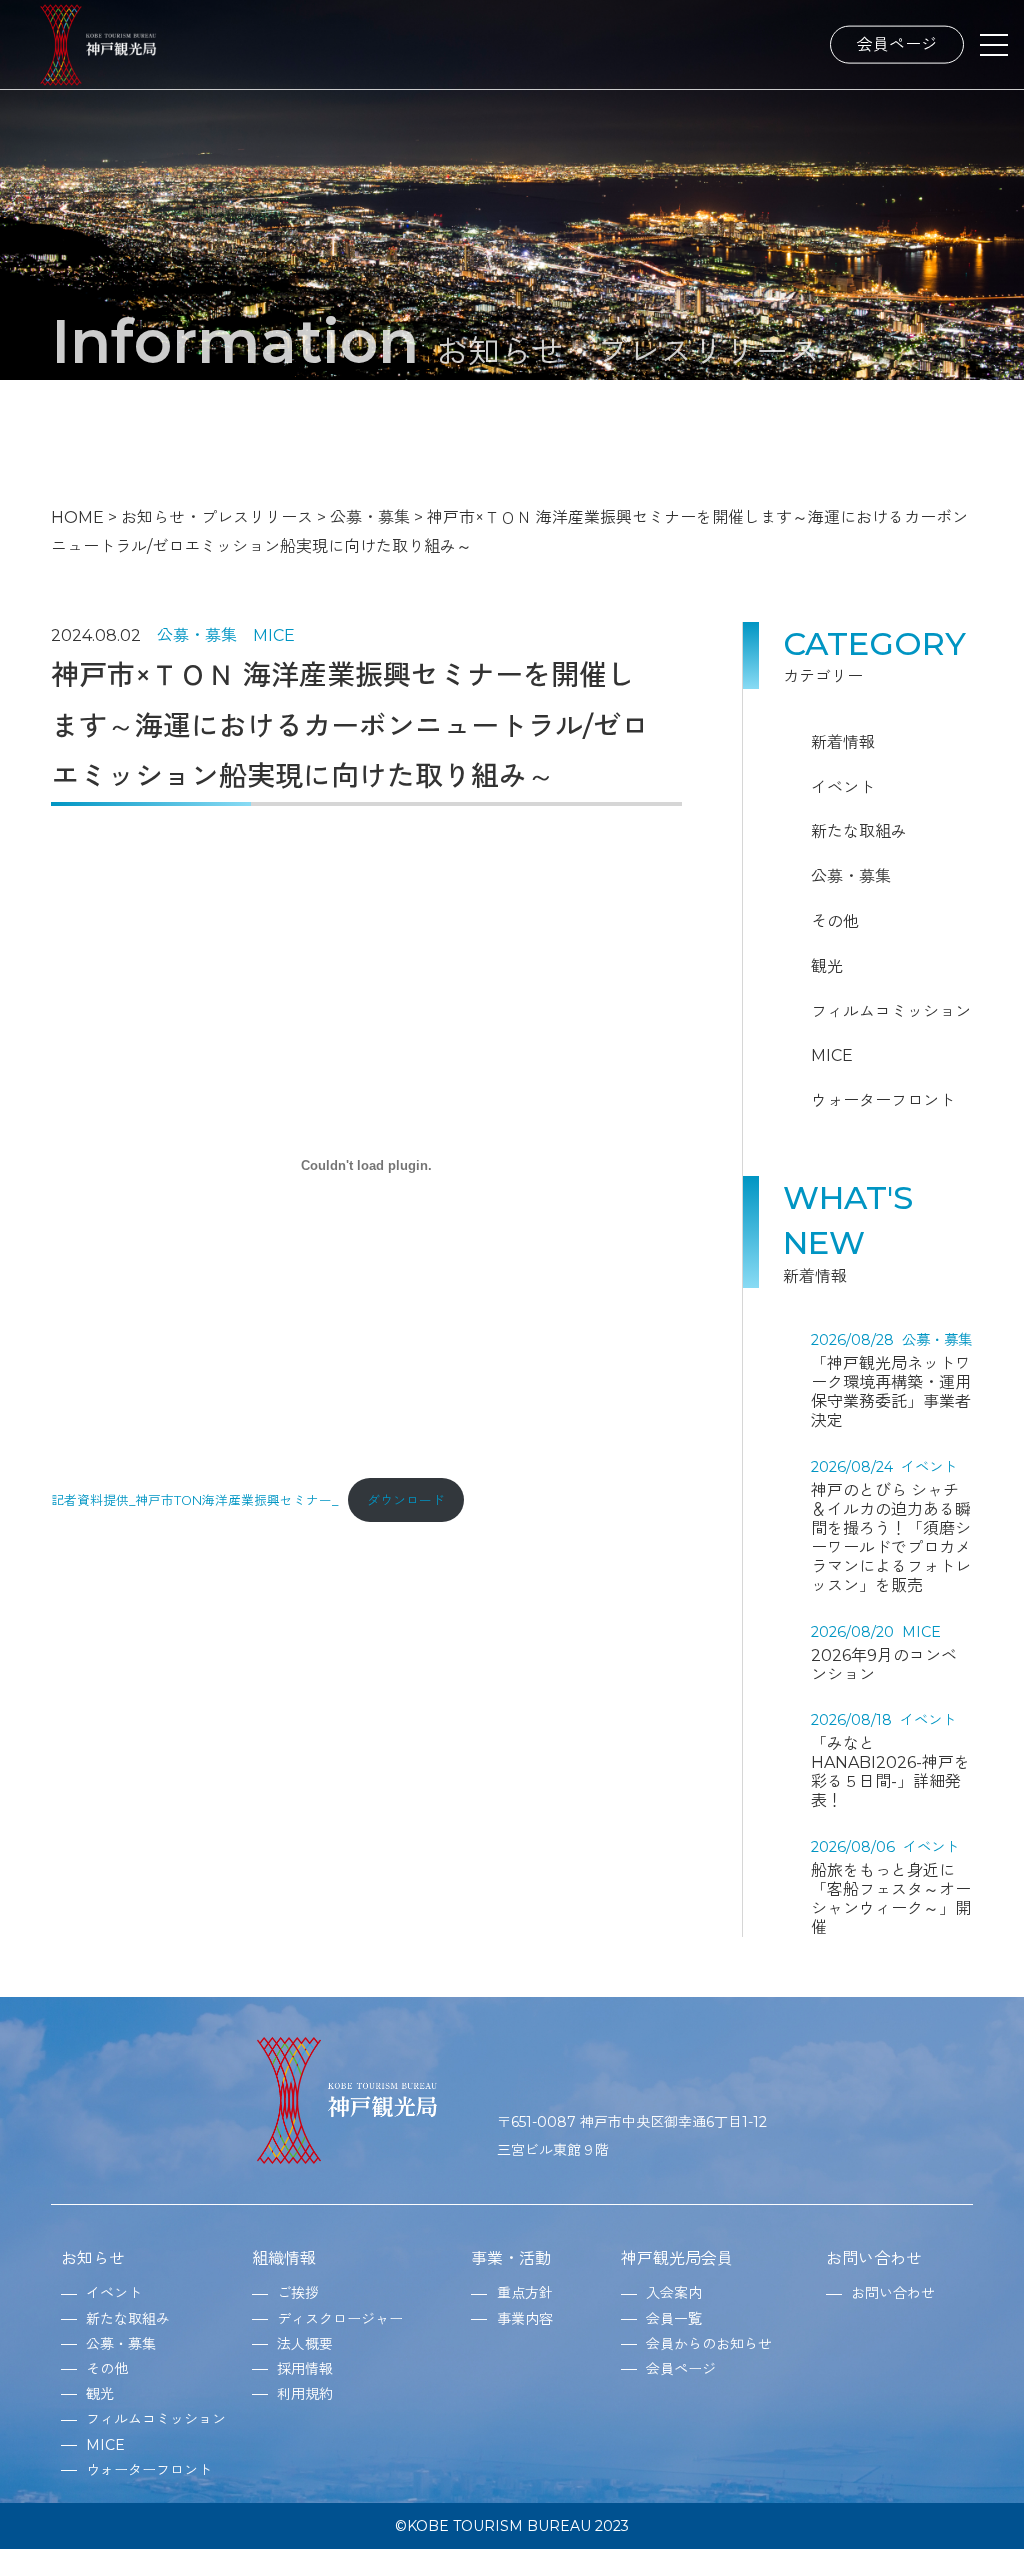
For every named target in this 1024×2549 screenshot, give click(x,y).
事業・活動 (511, 2258)
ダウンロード (406, 1500)
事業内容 (525, 2319)
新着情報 (843, 742)
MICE (274, 635)
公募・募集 (197, 635)
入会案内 (674, 2293)
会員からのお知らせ (709, 2344)
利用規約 (305, 2394)
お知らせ (93, 2258)
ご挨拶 (298, 2293)
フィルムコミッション (891, 1011)
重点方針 (525, 2293)
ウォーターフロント (883, 1100)
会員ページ (897, 43)
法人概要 (305, 2344)
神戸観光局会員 (677, 2258)
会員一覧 (674, 2319)
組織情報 (284, 2258)
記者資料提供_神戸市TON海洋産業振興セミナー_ (194, 1500)
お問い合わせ (874, 2258)
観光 (827, 966)
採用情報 (305, 2369)
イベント (843, 787)
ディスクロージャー (340, 2319)
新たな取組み (859, 831)
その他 (835, 921)
